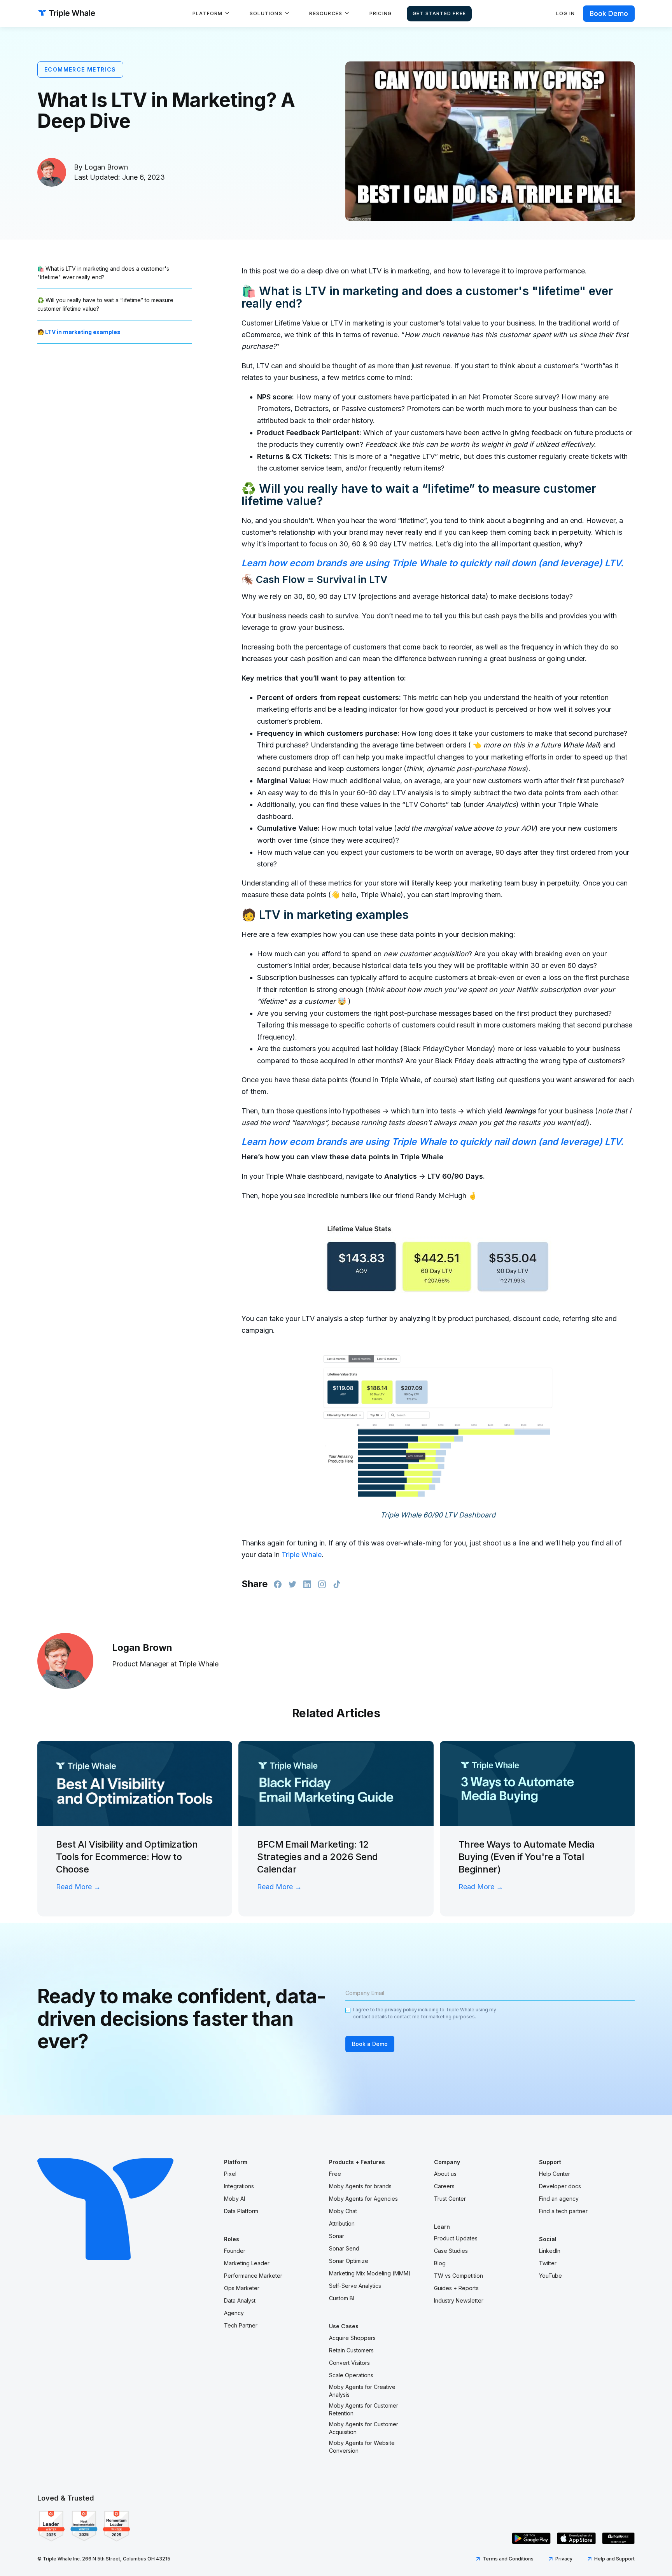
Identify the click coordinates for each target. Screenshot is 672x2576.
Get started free (439, 13)
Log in (565, 13)
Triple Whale (302, 1555)
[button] (211, 14)
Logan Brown (106, 167)
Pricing (381, 13)
